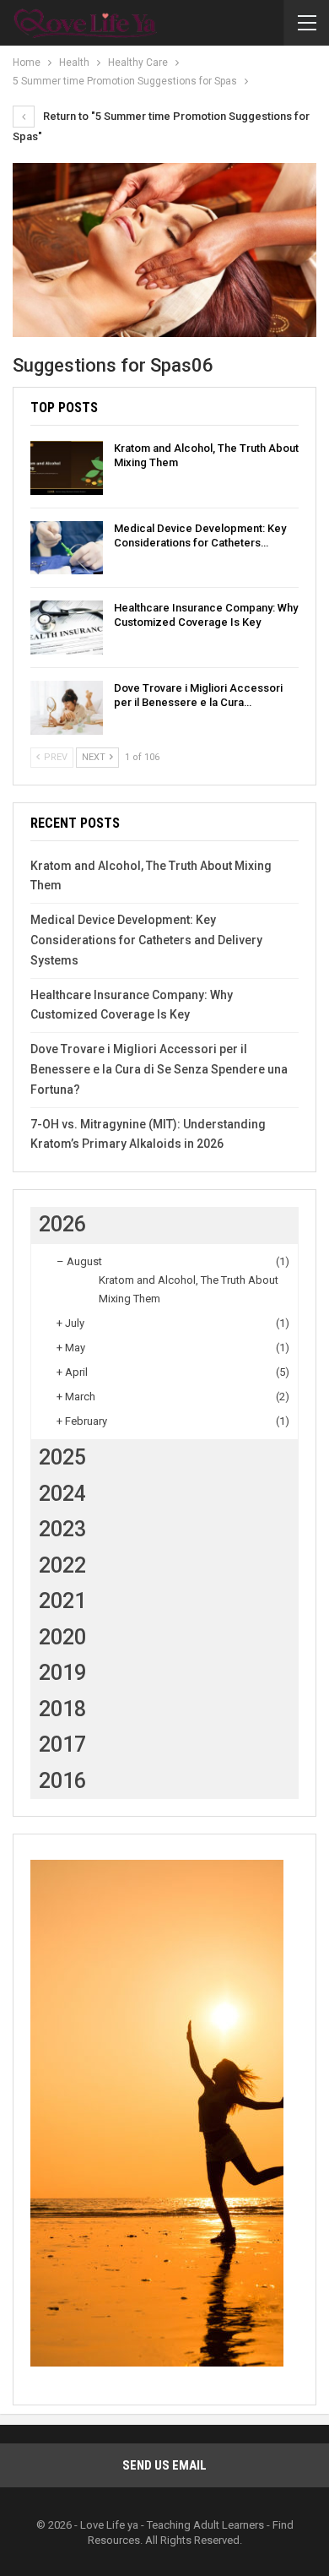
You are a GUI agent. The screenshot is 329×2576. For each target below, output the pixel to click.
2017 (62, 1745)
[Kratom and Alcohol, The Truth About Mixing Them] (67, 468)
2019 (62, 1673)
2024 (62, 1494)
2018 (62, 1709)
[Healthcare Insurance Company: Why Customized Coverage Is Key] (67, 628)
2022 (62, 1565)
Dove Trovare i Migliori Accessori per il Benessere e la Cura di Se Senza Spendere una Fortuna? (159, 1069)
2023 (62, 1529)
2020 (62, 1637)
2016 (62, 1781)
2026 (62, 1224)
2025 (62, 1457)
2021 (62, 1601)
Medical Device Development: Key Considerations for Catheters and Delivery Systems (146, 940)
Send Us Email (164, 2465)
